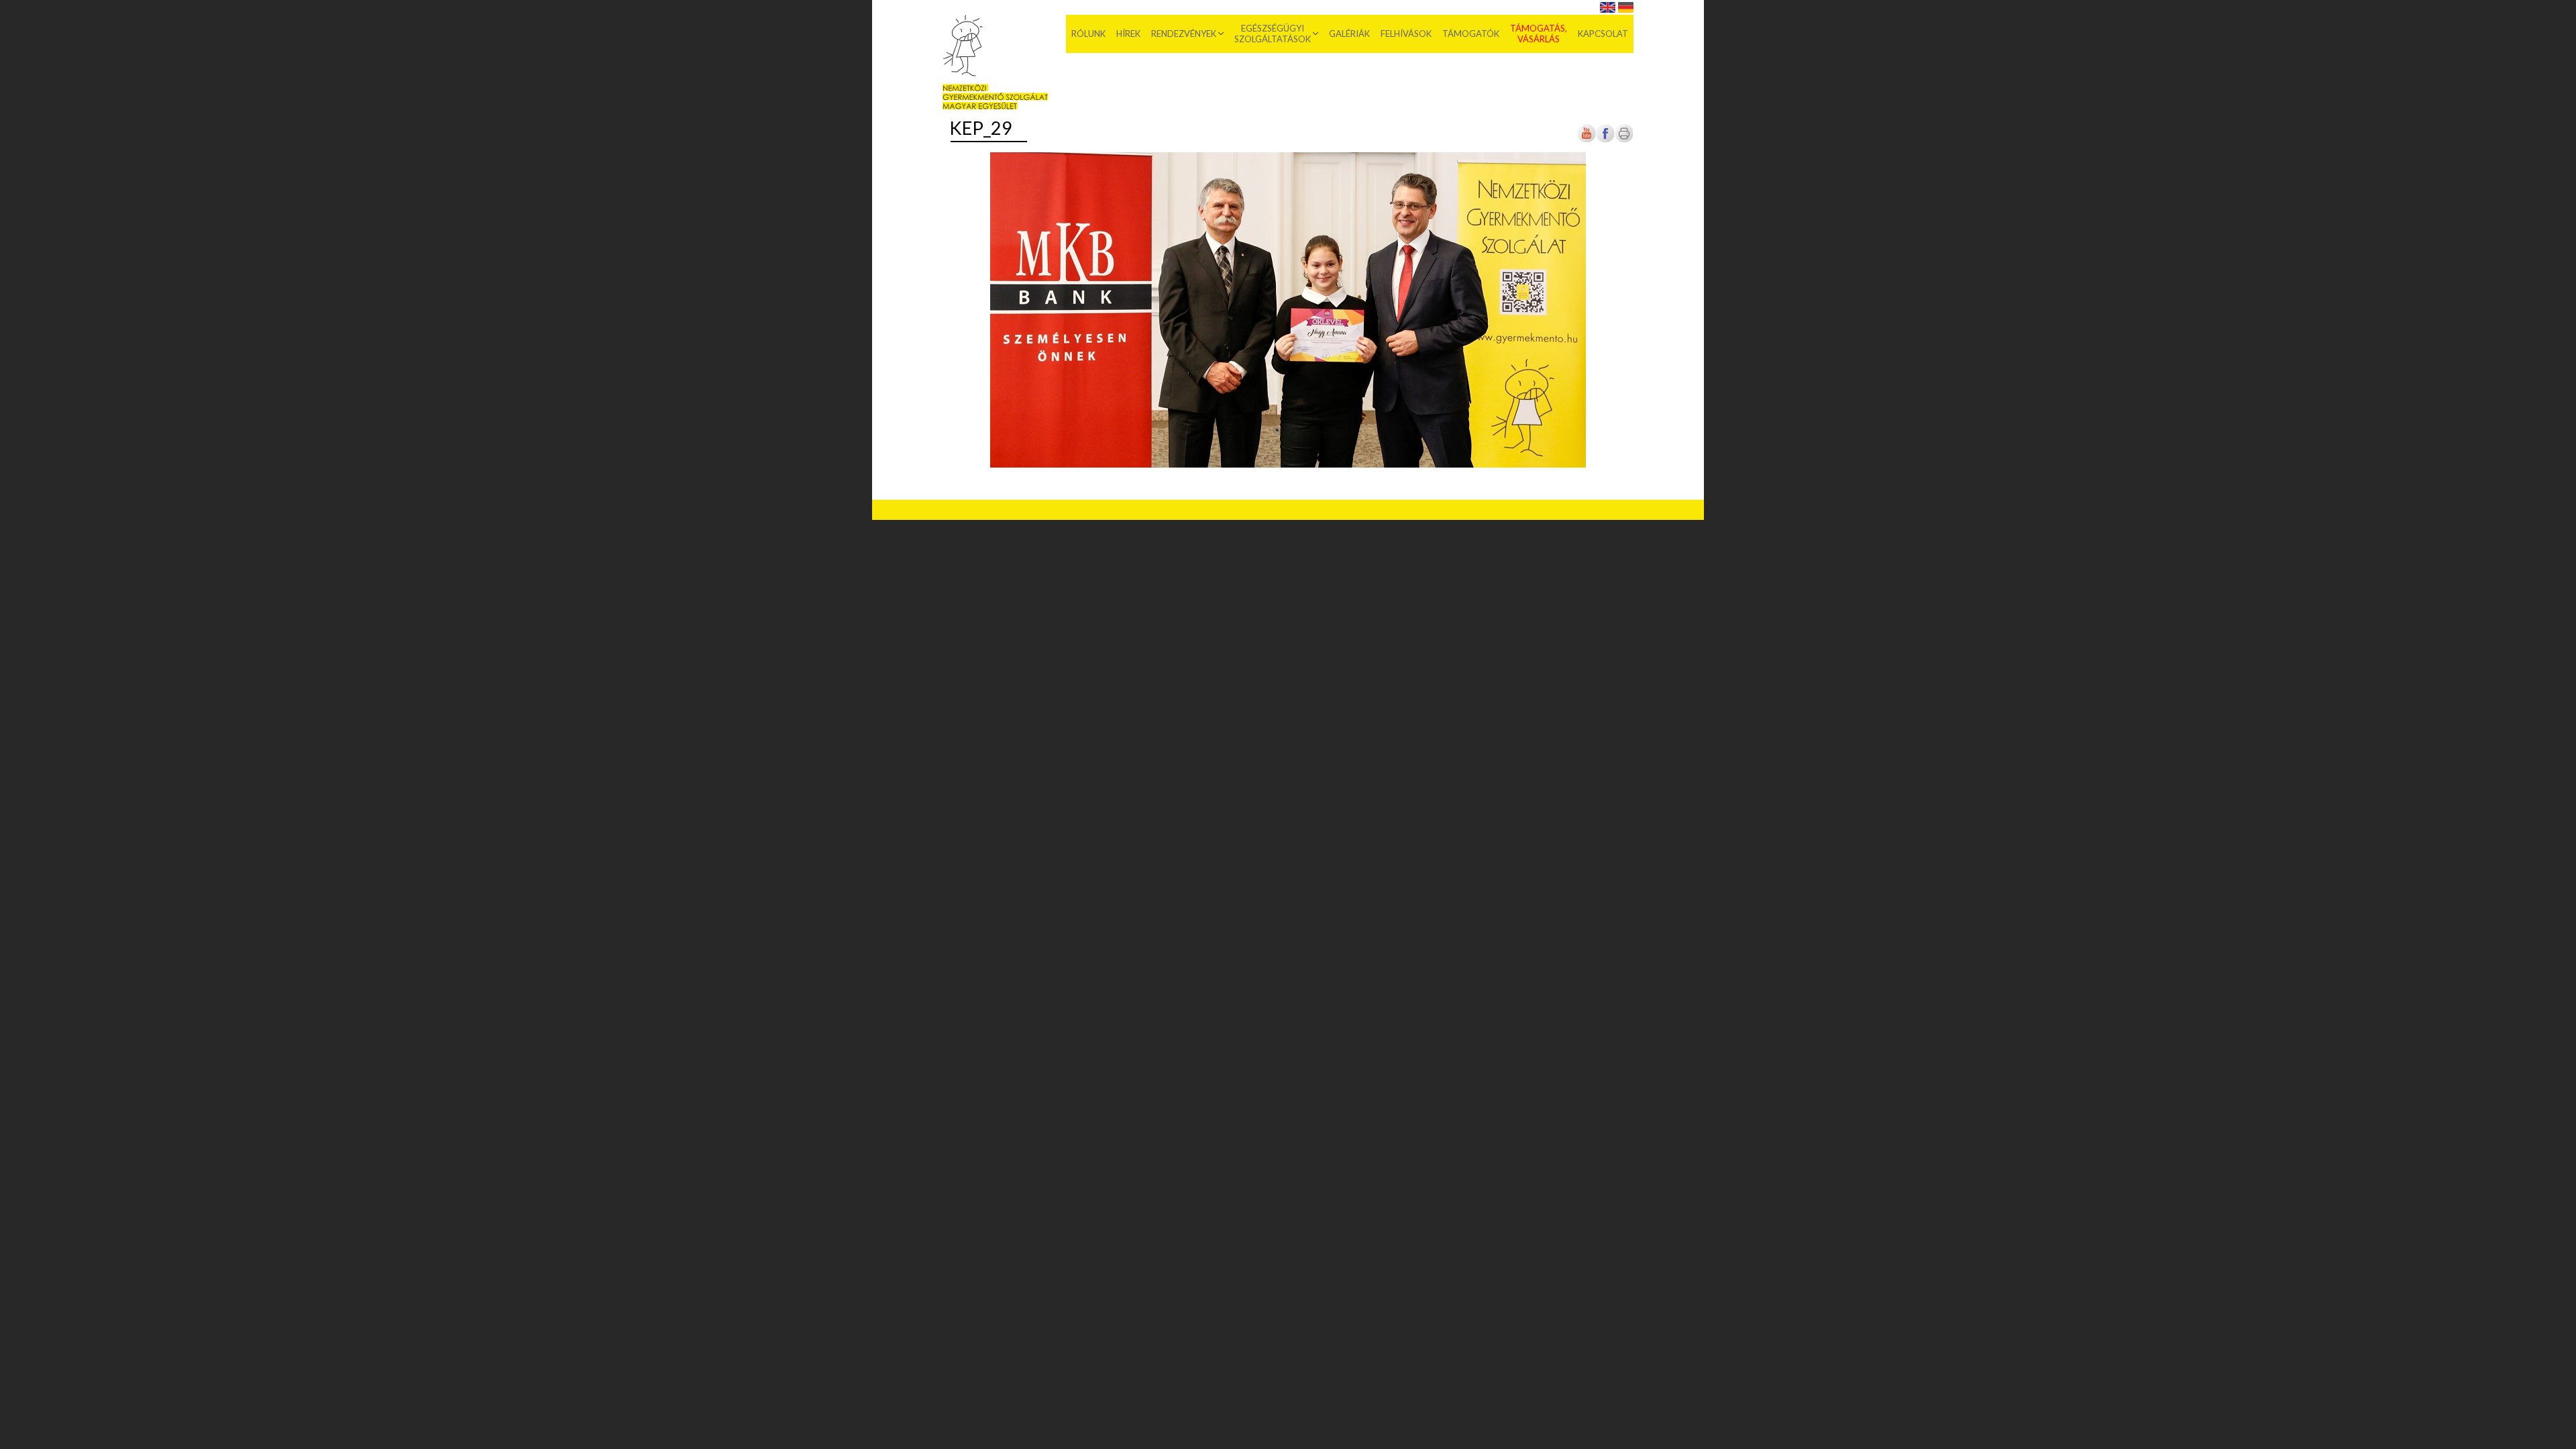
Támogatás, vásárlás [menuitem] (1539, 34)
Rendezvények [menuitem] (1184, 34)
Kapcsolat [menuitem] (1603, 34)
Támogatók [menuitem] (1471, 34)
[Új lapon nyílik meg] (1605, 141)
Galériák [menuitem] (1349, 34)
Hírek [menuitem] (1128, 34)
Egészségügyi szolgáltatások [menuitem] (1273, 34)
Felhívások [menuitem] (1406, 34)
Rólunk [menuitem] (1088, 34)
